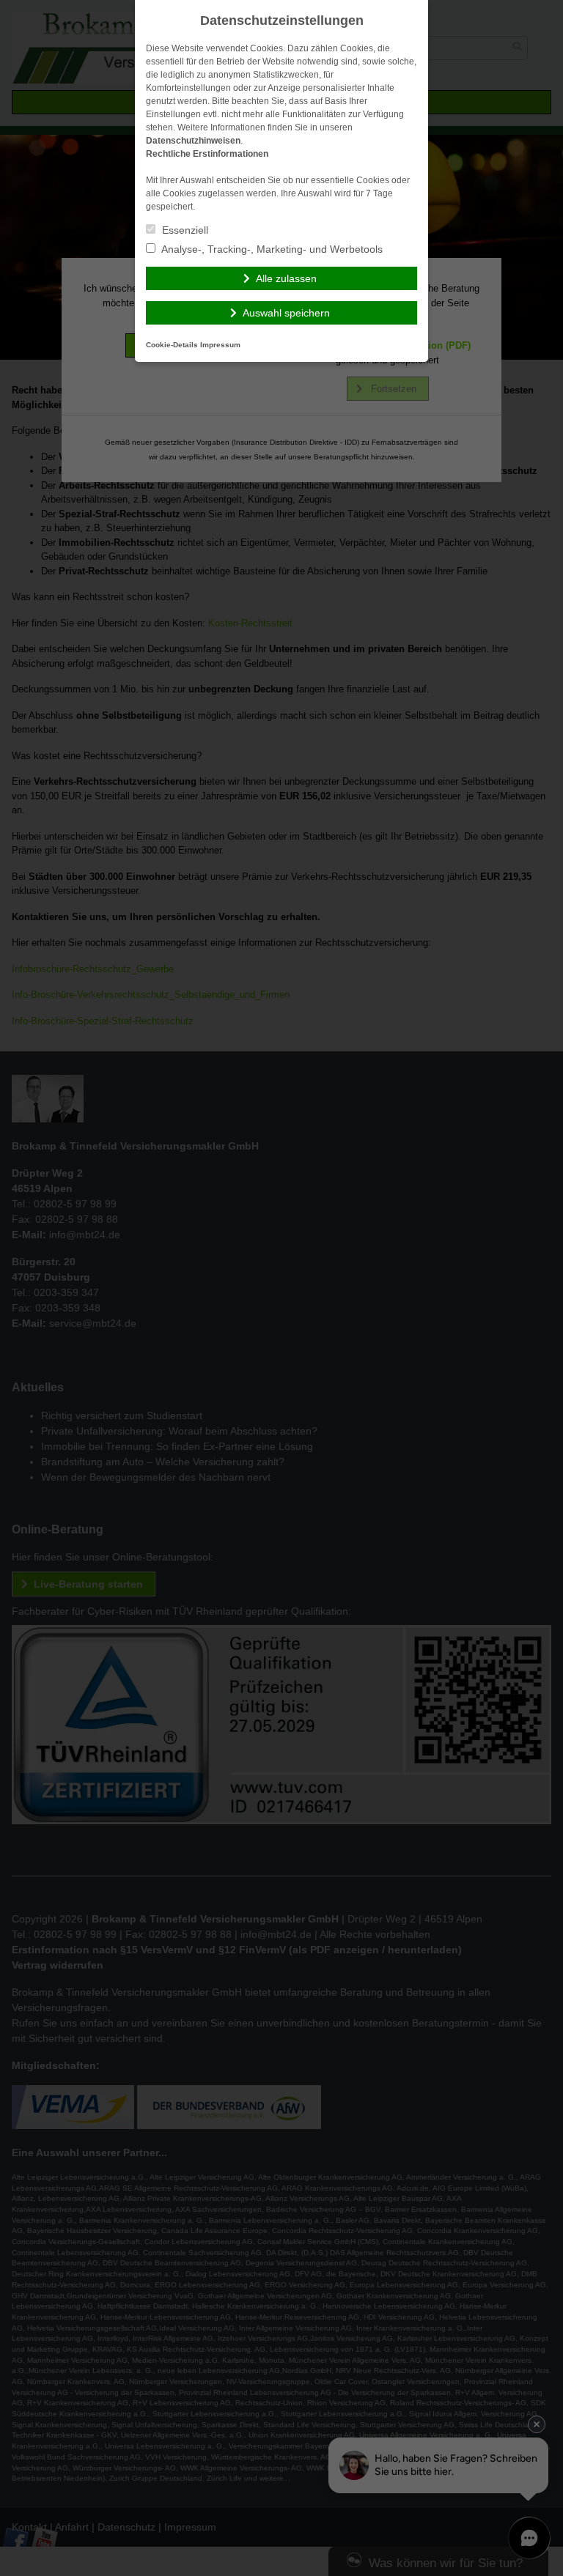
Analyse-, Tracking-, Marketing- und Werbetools (271, 249)
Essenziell (184, 230)
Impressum (220, 345)
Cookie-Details (172, 345)
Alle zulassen (286, 278)
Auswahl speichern (286, 313)
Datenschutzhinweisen (193, 141)
